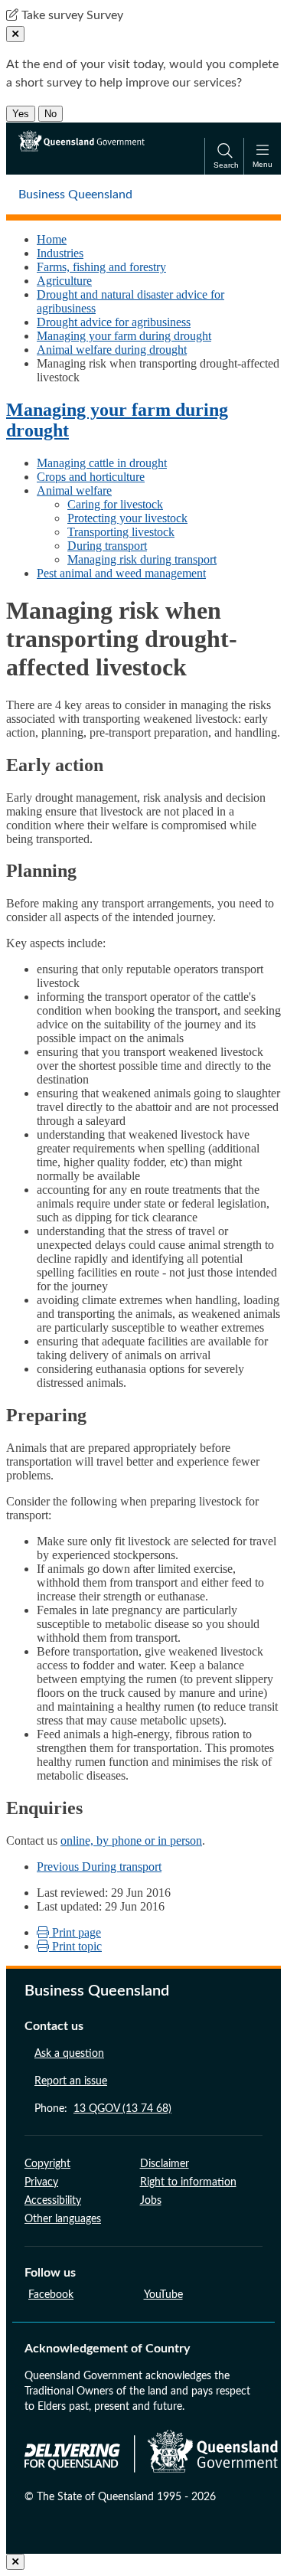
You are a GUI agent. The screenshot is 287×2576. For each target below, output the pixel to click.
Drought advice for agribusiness (114, 322)
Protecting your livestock (127, 518)
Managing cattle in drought (102, 463)
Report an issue (71, 2081)
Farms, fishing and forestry (101, 267)
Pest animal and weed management (121, 573)
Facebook (51, 2295)
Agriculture (64, 281)
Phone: (103, 2109)
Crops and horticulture (91, 477)
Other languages (63, 2219)
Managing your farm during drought (124, 336)
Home (52, 239)
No (51, 114)
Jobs (151, 2201)
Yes (21, 114)
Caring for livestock (115, 504)
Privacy (41, 2182)
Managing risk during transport (142, 559)
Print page (75, 1932)
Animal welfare (74, 490)
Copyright (47, 2164)
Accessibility (53, 2201)
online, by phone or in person (131, 1840)
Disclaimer (165, 2164)
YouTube (163, 2295)
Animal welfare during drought (112, 350)
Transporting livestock (121, 532)
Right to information (188, 2182)
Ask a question (69, 2054)
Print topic (75, 1946)
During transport (107, 546)
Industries (60, 253)
